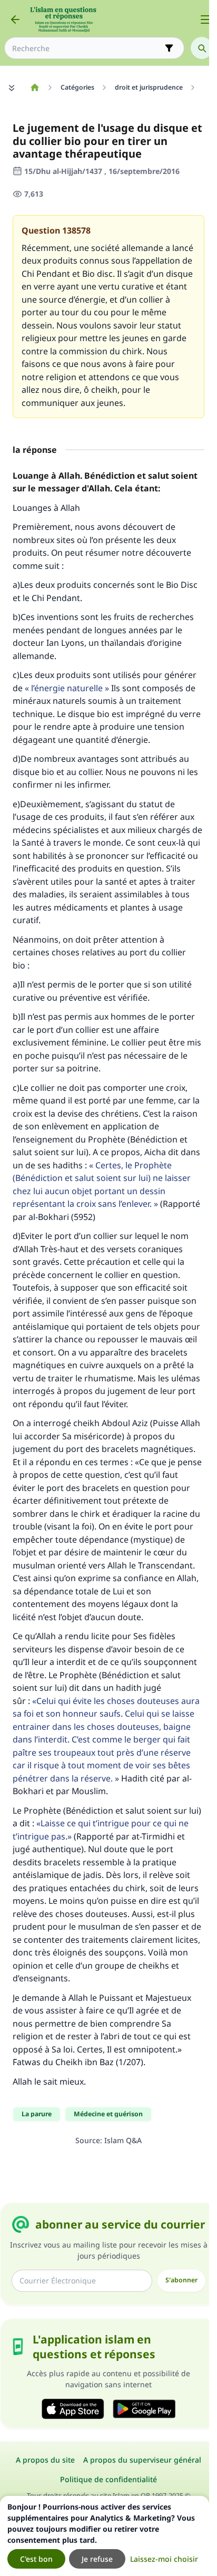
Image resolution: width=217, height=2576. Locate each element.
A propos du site (45, 2460)
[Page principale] (34, 88)
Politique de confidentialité (108, 2479)
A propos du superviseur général (142, 2460)
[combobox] (87, 48)
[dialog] (105, 2536)
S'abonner (181, 2280)
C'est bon (36, 2559)
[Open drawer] (205, 20)
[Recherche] (202, 48)
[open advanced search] (169, 48)
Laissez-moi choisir (164, 2559)
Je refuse (97, 2559)
